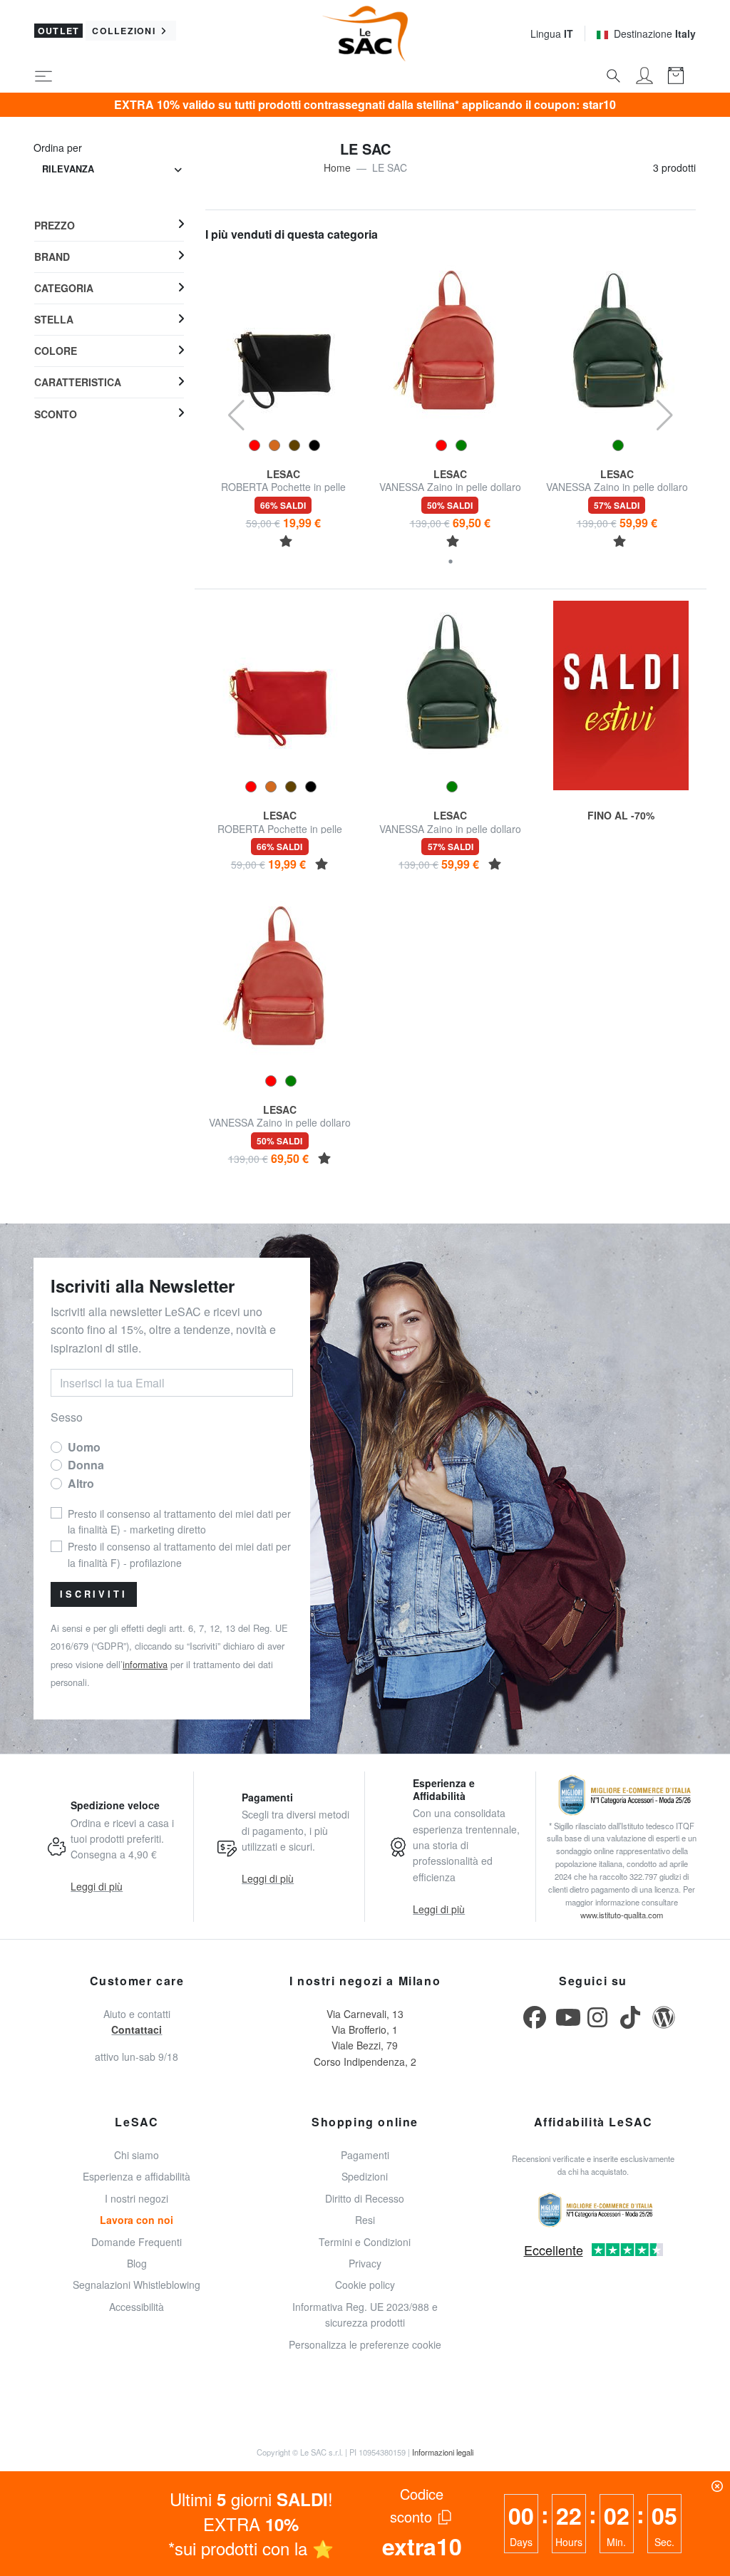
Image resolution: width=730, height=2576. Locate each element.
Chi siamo (137, 2155)
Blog (137, 2263)
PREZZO (55, 225)
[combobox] (112, 169)
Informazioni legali (443, 2452)
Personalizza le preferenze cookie (365, 2344)
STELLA (54, 319)
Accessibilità (137, 2307)
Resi (365, 2220)
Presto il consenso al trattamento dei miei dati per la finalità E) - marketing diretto (179, 1521)
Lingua (552, 33)
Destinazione (655, 33)
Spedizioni (365, 2176)
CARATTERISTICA (78, 382)
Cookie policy (365, 2285)
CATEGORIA (64, 288)
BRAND (52, 257)
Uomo (84, 1447)
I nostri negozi (137, 2198)
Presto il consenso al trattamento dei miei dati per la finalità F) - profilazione (179, 1554)
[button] (450, 562)
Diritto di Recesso (365, 2198)
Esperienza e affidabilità (137, 2176)
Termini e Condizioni (365, 2242)
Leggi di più (97, 1886)
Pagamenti (365, 2155)
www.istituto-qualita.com (622, 1915)
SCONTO (56, 414)
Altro (81, 1483)
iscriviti (94, 1594)
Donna (86, 1465)
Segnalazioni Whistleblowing (137, 2285)
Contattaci (137, 2029)
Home (337, 167)
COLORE (56, 351)
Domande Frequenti (137, 2242)
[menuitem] (109, 225)
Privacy (365, 2263)
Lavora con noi (137, 2220)
